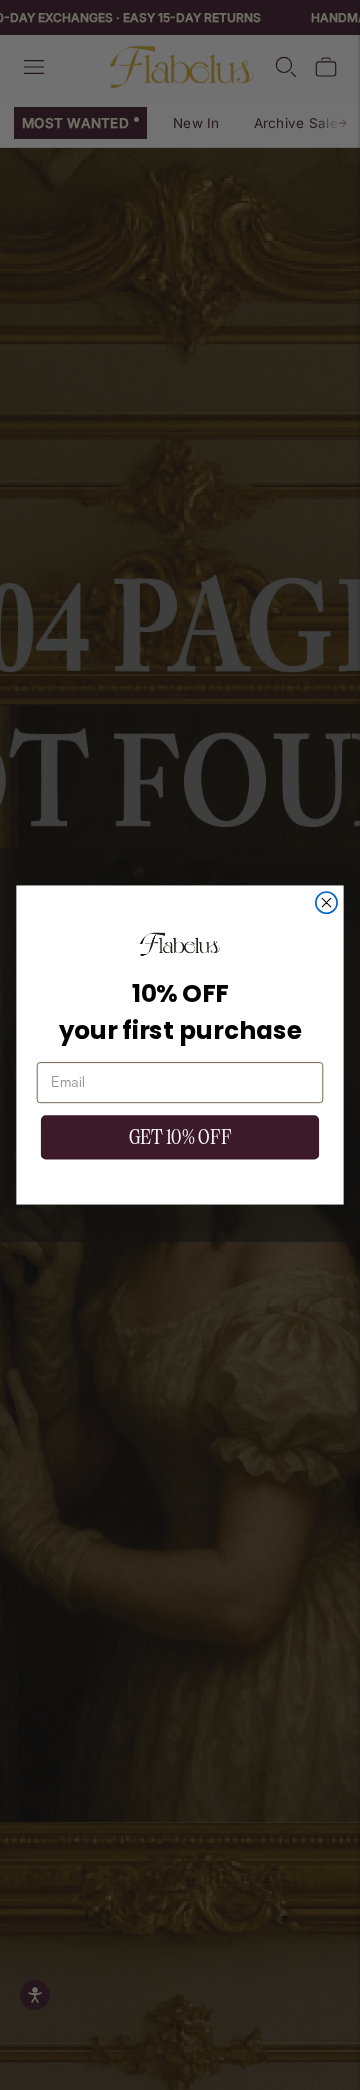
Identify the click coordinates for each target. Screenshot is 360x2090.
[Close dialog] (326, 902)
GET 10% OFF (180, 1137)
